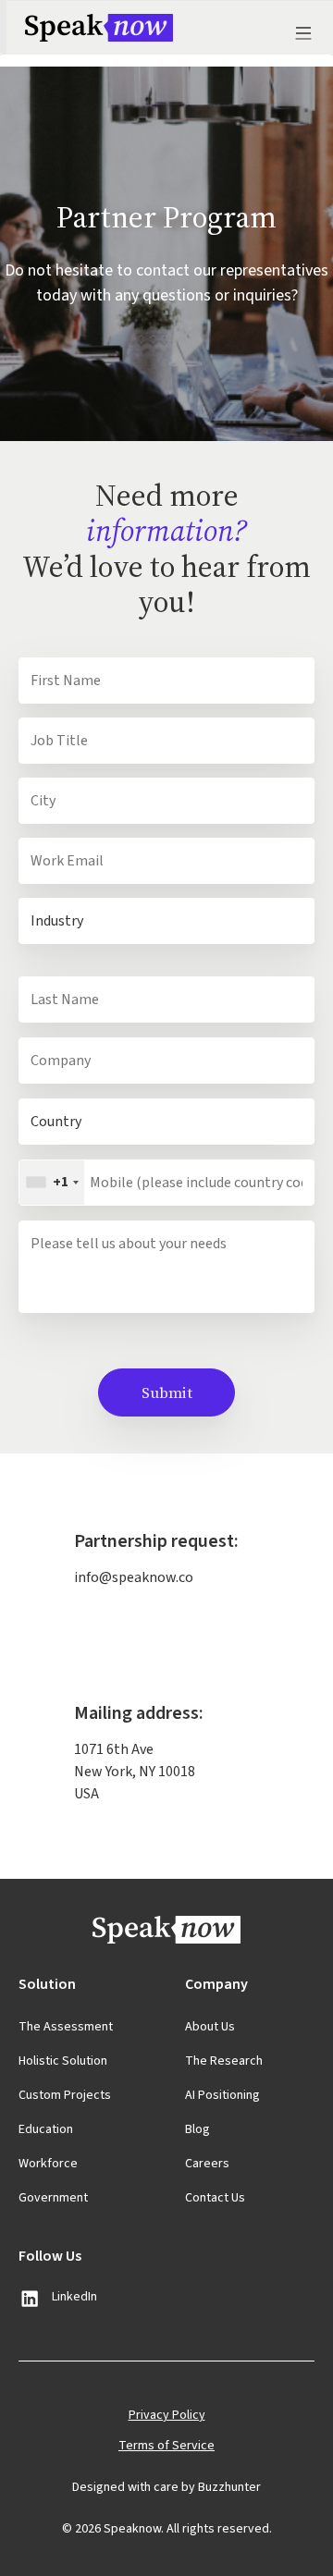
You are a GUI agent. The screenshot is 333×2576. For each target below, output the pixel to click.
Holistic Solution (63, 2061)
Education (46, 2129)
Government (53, 2198)
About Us (210, 2027)
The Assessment (66, 2027)
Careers (207, 2164)
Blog (197, 2129)
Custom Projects (65, 2095)
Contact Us (215, 2198)
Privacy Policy (167, 2415)
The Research (224, 2061)
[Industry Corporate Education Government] (166, 921)
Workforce (48, 2164)
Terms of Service (166, 2446)
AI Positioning (222, 2095)
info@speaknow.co (134, 1577)
